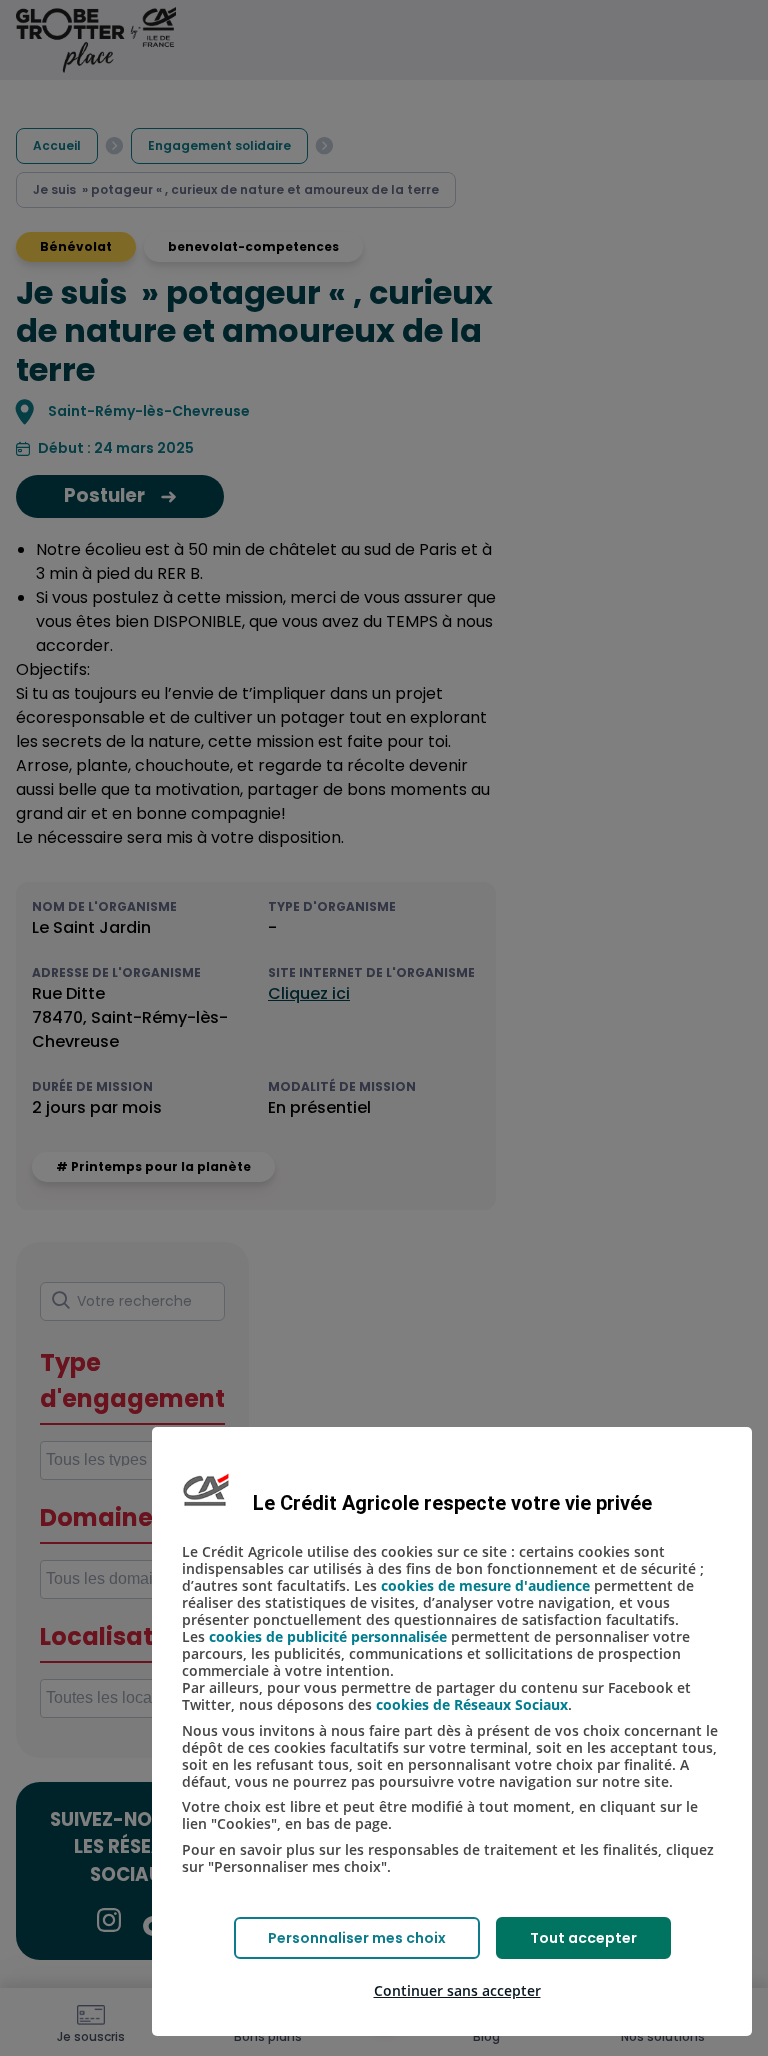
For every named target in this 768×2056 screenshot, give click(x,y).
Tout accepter (583, 1938)
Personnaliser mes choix (357, 1938)
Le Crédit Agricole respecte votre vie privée (452, 1503)
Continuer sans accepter (457, 1990)
